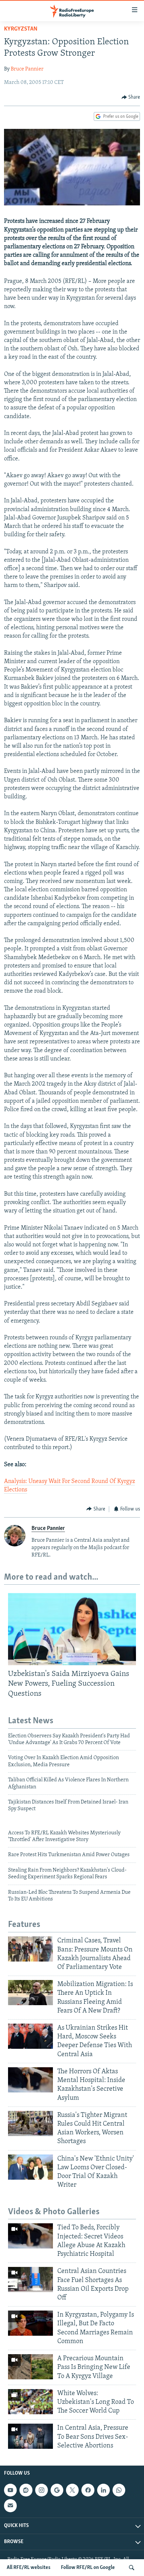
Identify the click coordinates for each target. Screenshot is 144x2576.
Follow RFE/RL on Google (88, 2568)
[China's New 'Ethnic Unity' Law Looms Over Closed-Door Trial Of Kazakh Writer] (30, 2167)
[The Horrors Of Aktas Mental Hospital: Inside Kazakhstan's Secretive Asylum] (30, 2080)
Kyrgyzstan (21, 29)
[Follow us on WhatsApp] (119, 2490)
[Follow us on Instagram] (42, 2490)
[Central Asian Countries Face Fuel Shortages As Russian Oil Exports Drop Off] (30, 2280)
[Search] (132, 2568)
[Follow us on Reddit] (26, 2490)
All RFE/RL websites (29, 2568)
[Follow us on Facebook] (88, 2490)
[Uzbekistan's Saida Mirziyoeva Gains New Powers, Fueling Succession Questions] (72, 1629)
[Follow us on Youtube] (10, 2490)
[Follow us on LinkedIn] (103, 2490)
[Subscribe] (10, 2506)
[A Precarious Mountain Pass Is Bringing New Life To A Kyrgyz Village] (30, 2367)
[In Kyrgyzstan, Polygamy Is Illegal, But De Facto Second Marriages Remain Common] (30, 2323)
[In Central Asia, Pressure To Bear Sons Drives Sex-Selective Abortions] (30, 2436)
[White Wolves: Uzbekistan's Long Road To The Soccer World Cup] (30, 2402)
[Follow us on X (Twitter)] (72, 2490)
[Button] (131, 97)
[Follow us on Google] (57, 2490)
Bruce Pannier (27, 69)
